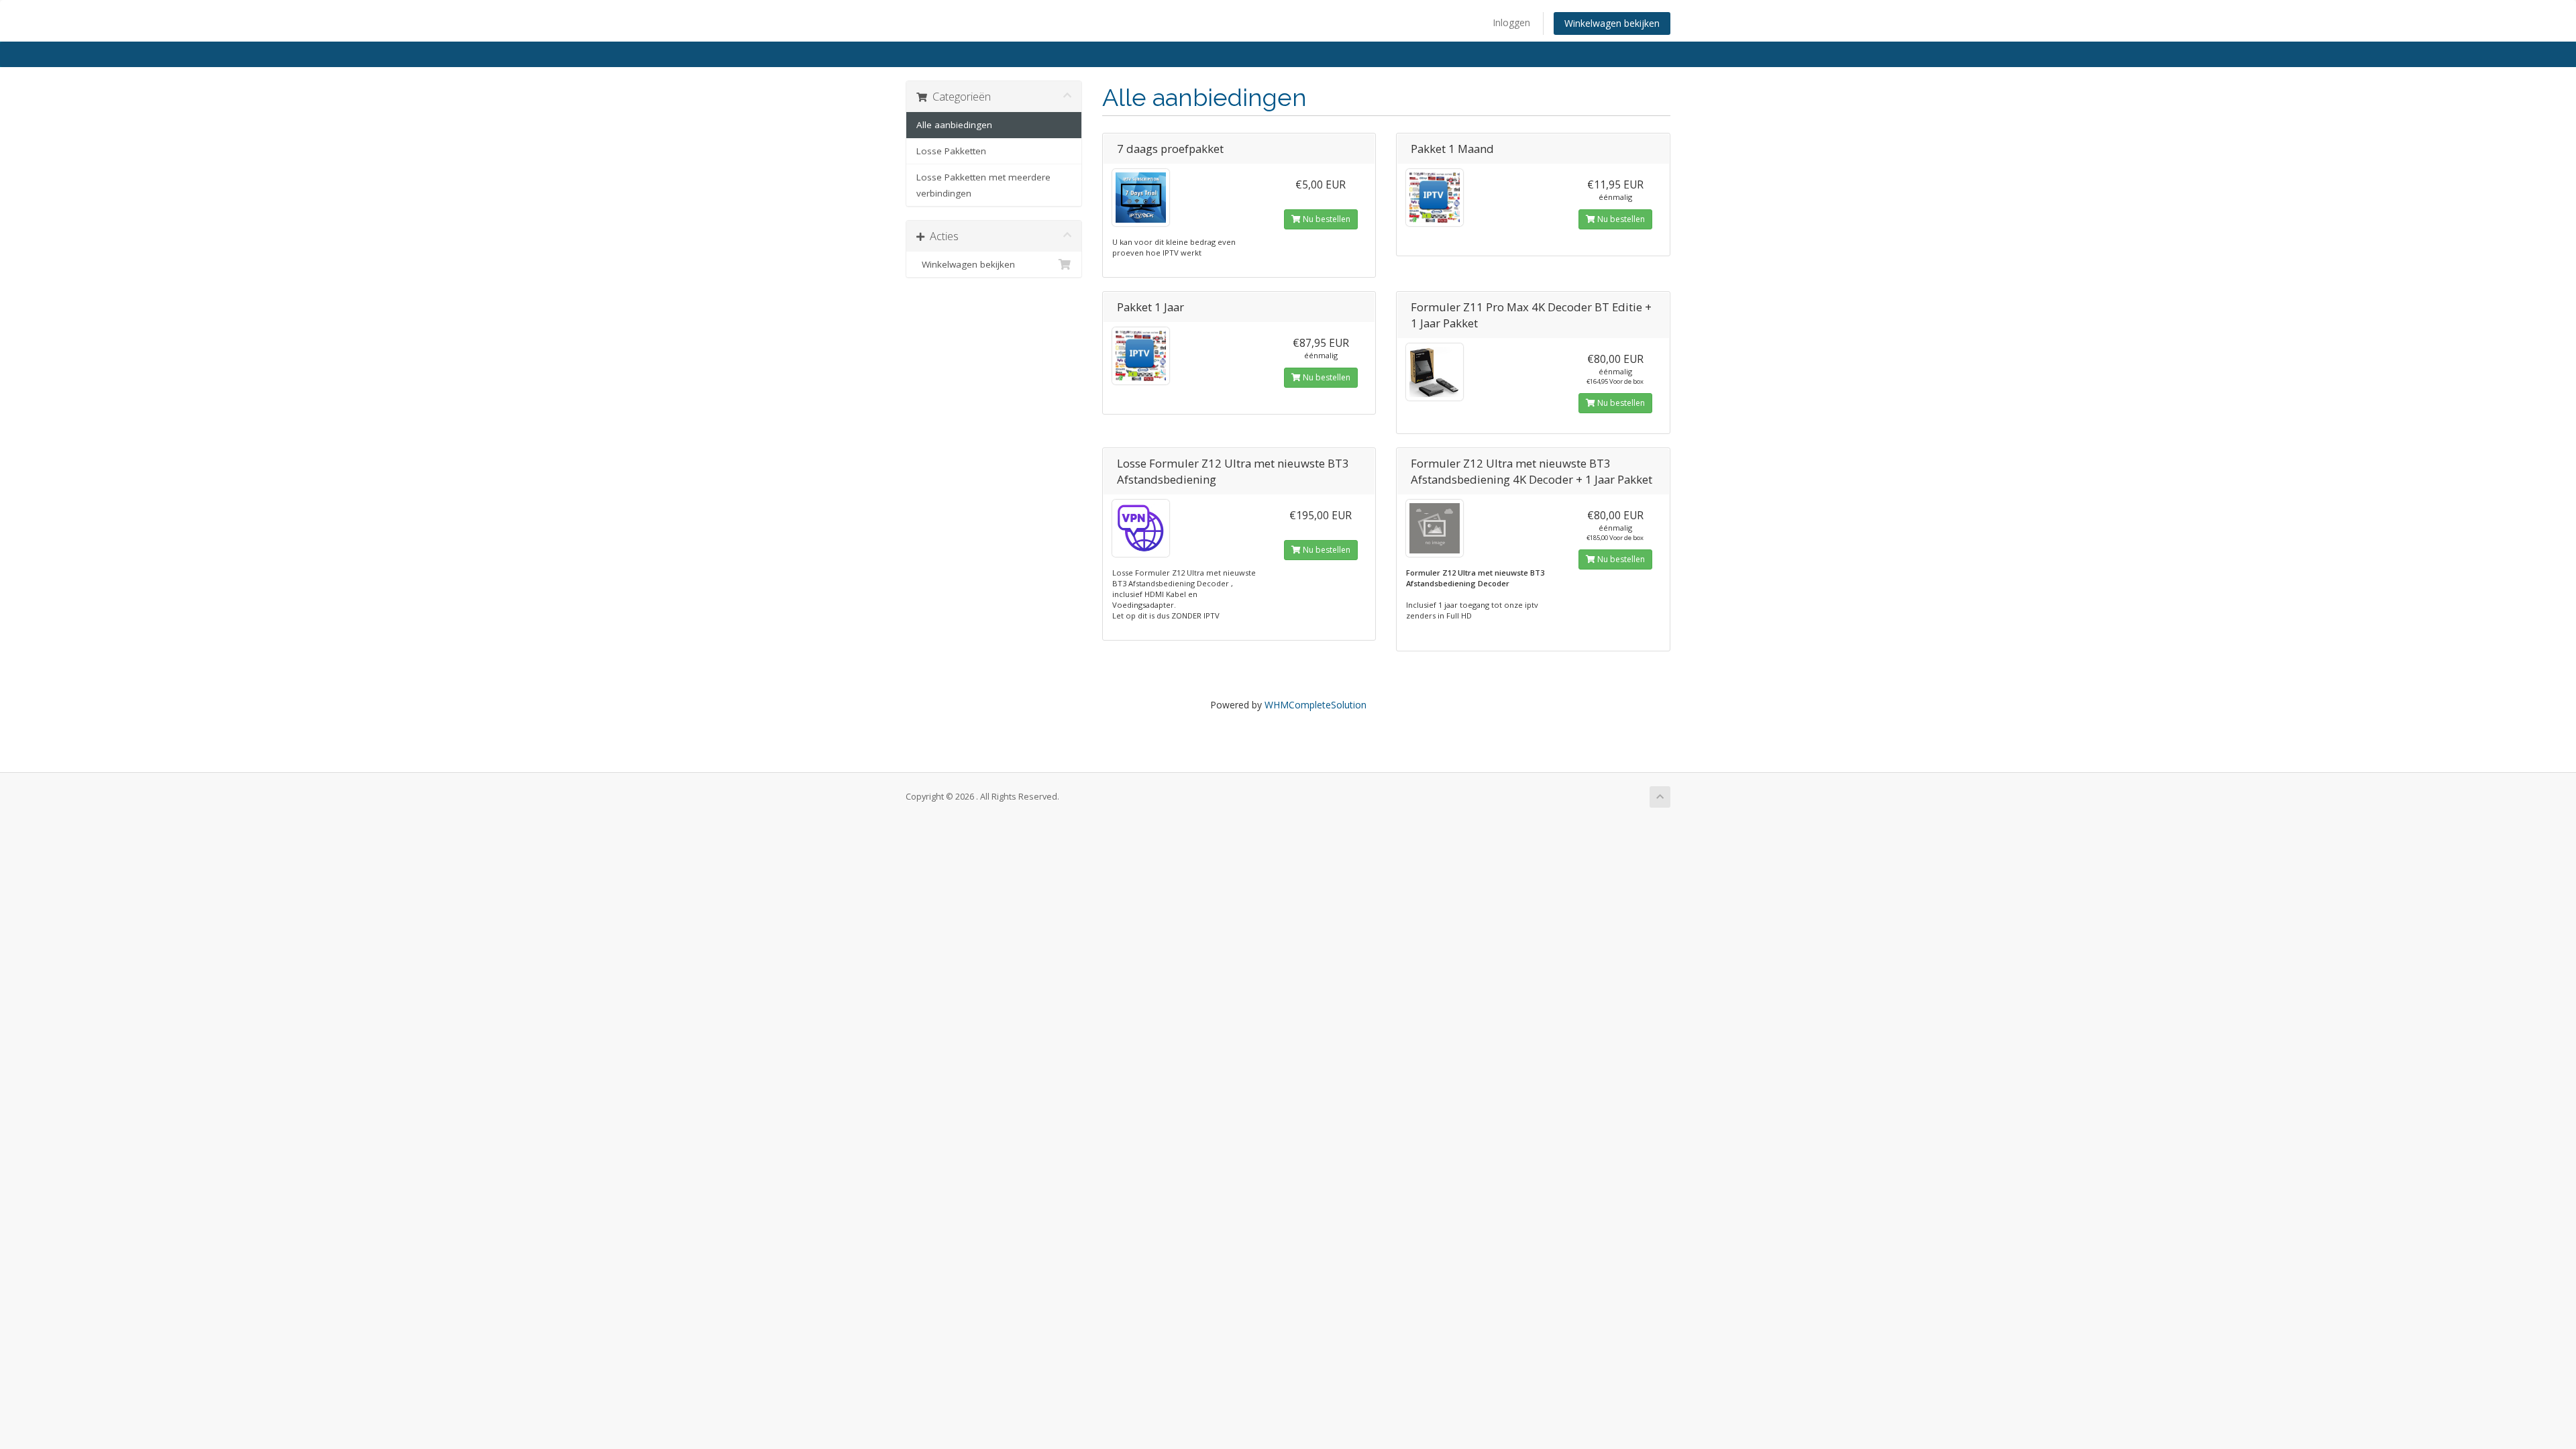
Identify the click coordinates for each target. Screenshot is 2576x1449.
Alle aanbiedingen (954, 125)
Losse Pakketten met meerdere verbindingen (983, 185)
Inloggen (1511, 22)
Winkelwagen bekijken (1612, 23)
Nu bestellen (1326, 219)
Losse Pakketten (951, 151)
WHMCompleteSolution (1316, 705)
